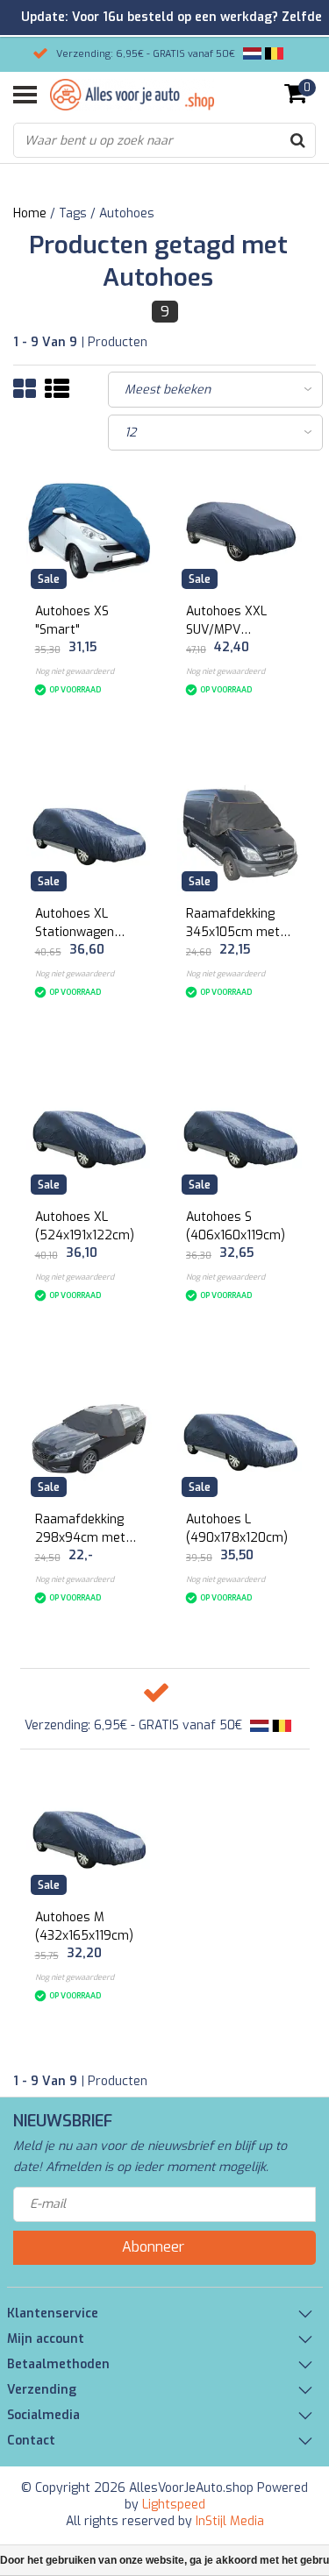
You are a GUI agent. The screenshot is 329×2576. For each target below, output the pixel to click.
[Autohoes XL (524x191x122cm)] (89, 1136)
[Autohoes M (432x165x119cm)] (89, 1836)
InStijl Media (230, 2521)
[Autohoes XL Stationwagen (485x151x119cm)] (89, 834)
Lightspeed (174, 2505)
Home (30, 213)
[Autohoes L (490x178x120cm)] (240, 1439)
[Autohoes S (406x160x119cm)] (240, 1136)
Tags (73, 213)
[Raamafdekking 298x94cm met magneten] (89, 1439)
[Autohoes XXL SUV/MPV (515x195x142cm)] (240, 530)
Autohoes (127, 213)
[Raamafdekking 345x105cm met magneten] (240, 834)
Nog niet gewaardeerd (75, 671)
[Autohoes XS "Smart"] (89, 530)
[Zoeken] (297, 140)
